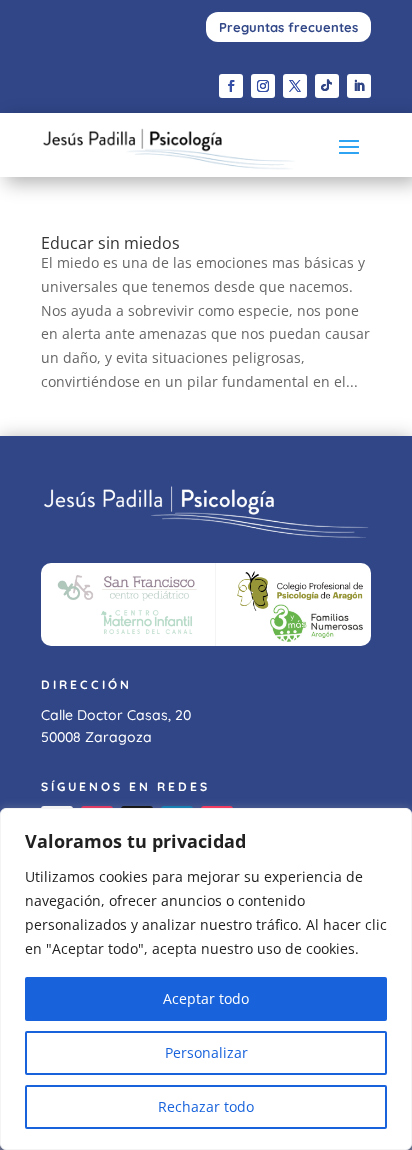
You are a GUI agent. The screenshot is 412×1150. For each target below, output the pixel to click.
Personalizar (206, 1052)
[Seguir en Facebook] (231, 86)
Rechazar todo (206, 1106)
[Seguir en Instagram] (263, 86)
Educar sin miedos (110, 243)
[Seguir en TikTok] (327, 86)
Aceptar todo (206, 998)
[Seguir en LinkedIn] (359, 86)
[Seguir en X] (295, 86)
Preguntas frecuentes (288, 27)
